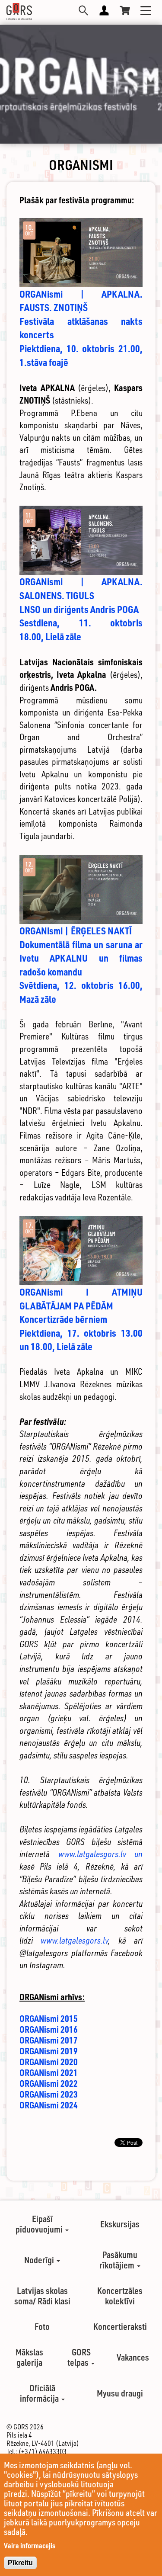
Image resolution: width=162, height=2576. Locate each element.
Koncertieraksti (120, 2326)
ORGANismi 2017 (49, 2040)
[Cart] (125, 10)
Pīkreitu (20, 2563)
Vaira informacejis (30, 2546)
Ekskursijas (120, 2224)
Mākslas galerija (29, 2357)
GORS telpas (79, 2357)
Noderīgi (40, 2260)
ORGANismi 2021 (49, 2072)
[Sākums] (19, 12)
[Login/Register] (104, 10)
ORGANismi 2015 (49, 2018)
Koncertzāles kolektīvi (120, 2296)
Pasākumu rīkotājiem (118, 2260)
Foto (42, 2326)
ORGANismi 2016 (49, 2029)
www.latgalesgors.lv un (101, 1854)
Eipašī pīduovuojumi (40, 2224)
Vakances (133, 2357)
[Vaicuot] (83, 10)
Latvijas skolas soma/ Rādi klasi (42, 2296)
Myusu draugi (120, 2393)
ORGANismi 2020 (49, 2062)
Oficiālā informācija (40, 2393)
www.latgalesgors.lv (74, 1940)
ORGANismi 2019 (49, 2051)
